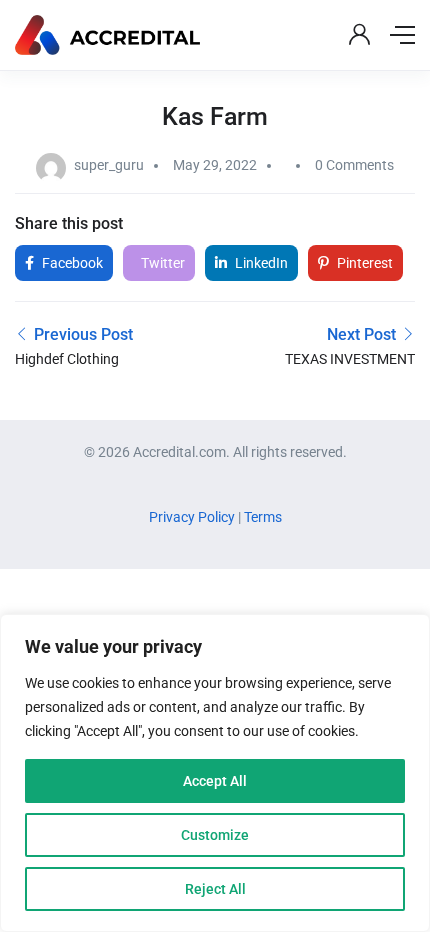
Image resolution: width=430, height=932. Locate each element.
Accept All (215, 781)
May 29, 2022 (215, 165)
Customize (215, 835)
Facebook (71, 263)
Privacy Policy (193, 517)
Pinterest (363, 263)
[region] (215, 773)
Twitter (161, 263)
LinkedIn (260, 263)
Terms (263, 517)
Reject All (215, 889)
